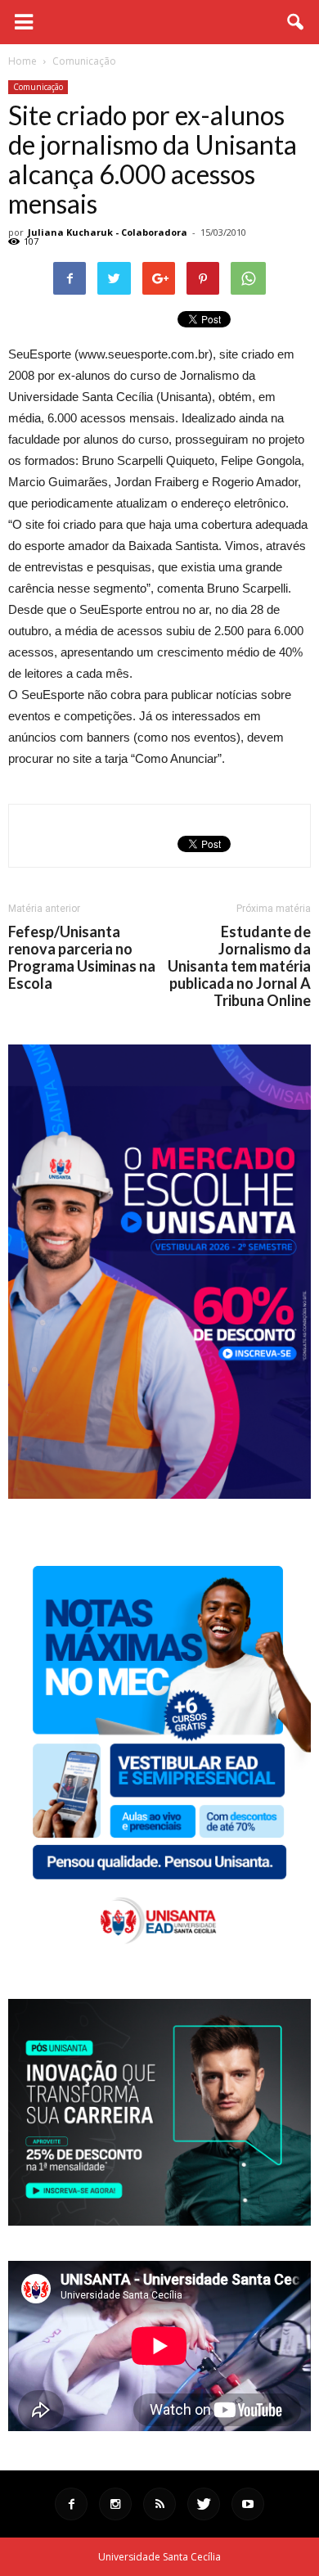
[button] (296, 22)
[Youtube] (248, 2504)
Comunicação (38, 87)
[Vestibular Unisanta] (159, 1495)
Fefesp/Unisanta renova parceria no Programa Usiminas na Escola (82, 958)
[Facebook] (71, 2504)
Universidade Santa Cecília (159, 2557)
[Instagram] (115, 2504)
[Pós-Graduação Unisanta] (159, 2221)
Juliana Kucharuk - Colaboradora (108, 232)
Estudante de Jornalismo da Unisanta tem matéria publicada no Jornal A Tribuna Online (239, 966)
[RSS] (159, 2504)
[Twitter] (204, 2504)
